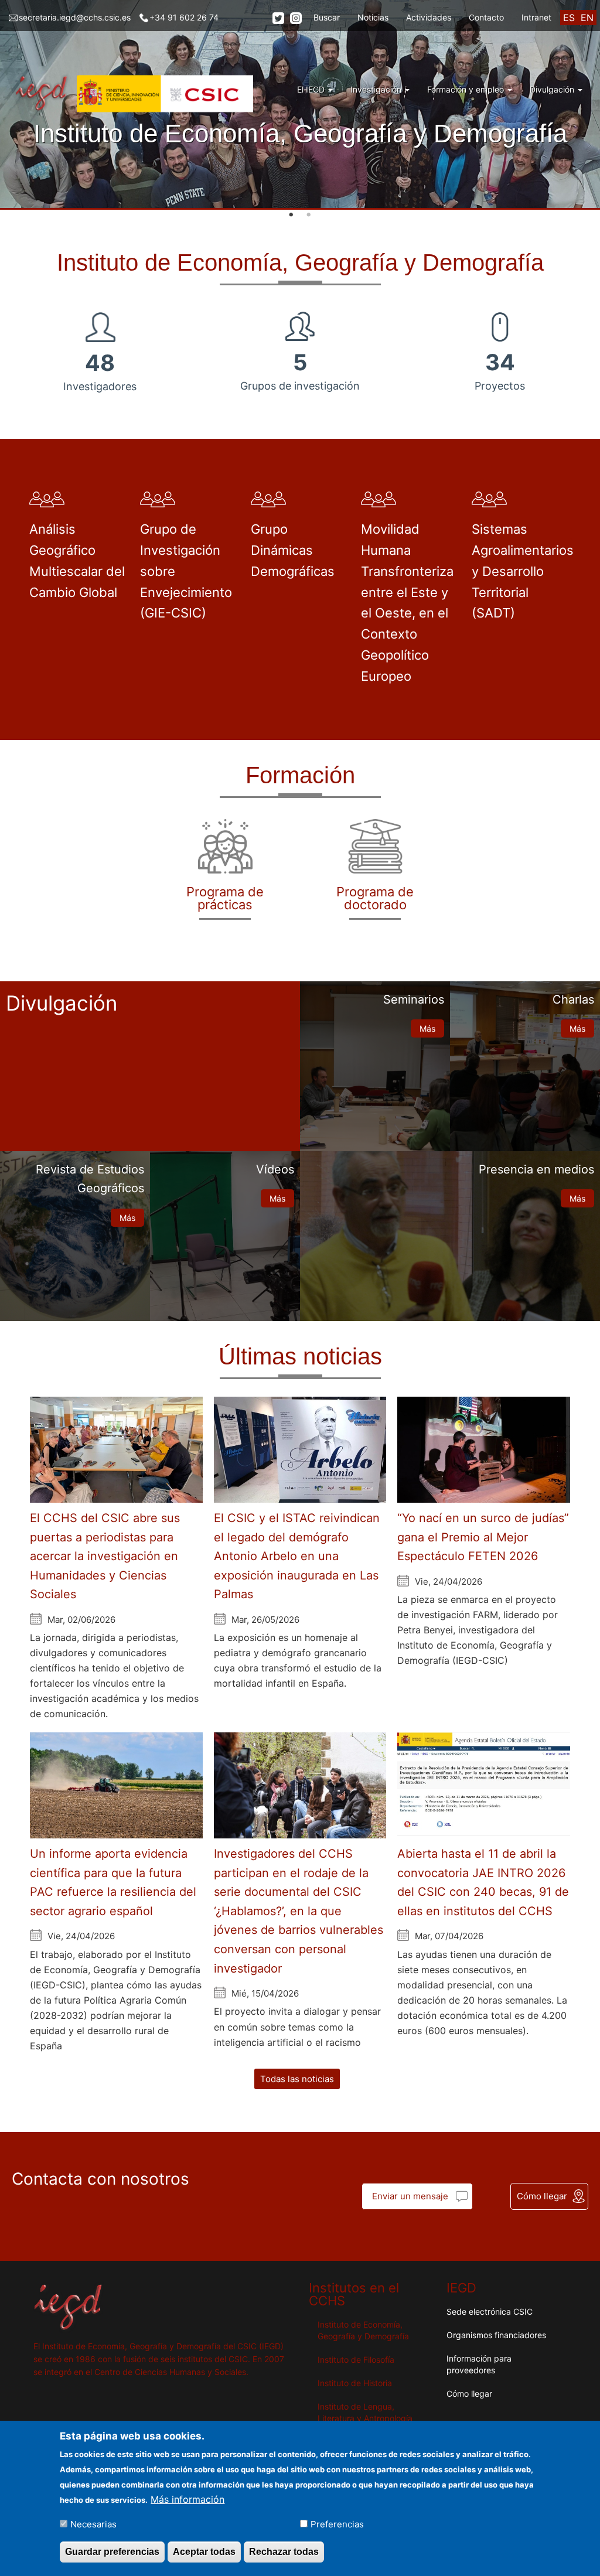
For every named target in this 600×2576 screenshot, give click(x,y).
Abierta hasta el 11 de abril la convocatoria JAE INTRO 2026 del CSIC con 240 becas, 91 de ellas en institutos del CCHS (483, 1882)
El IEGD (312, 89)
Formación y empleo (467, 89)
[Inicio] (135, 94)
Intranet (536, 17)
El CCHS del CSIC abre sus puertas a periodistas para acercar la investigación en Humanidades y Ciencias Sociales (105, 1556)
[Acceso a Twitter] (278, 18)
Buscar (327, 17)
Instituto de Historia (355, 2383)
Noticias (373, 17)
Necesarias (93, 2524)
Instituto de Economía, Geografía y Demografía (363, 2330)
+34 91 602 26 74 (184, 17)
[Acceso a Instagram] (296, 18)
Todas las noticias (297, 2079)
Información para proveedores (479, 2364)
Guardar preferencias (112, 2552)
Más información (187, 2499)
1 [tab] (291, 215)
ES (569, 18)
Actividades (429, 17)
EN (587, 18)
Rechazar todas (284, 2552)
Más (427, 1028)
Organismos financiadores (496, 2335)
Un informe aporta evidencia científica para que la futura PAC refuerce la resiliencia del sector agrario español (113, 1882)
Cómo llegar (542, 2196)
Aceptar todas (204, 2552)
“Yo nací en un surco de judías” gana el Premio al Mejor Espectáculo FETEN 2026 (483, 1537)
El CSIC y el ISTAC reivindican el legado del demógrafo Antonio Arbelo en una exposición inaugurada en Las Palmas (297, 1556)
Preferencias (337, 2524)
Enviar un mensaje (410, 2196)
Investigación (377, 89)
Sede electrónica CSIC (490, 2311)
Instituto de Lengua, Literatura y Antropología (365, 2412)
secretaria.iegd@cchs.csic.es (75, 17)
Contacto (486, 17)
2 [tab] (309, 215)
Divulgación (553, 89)
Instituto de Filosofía (356, 2360)
